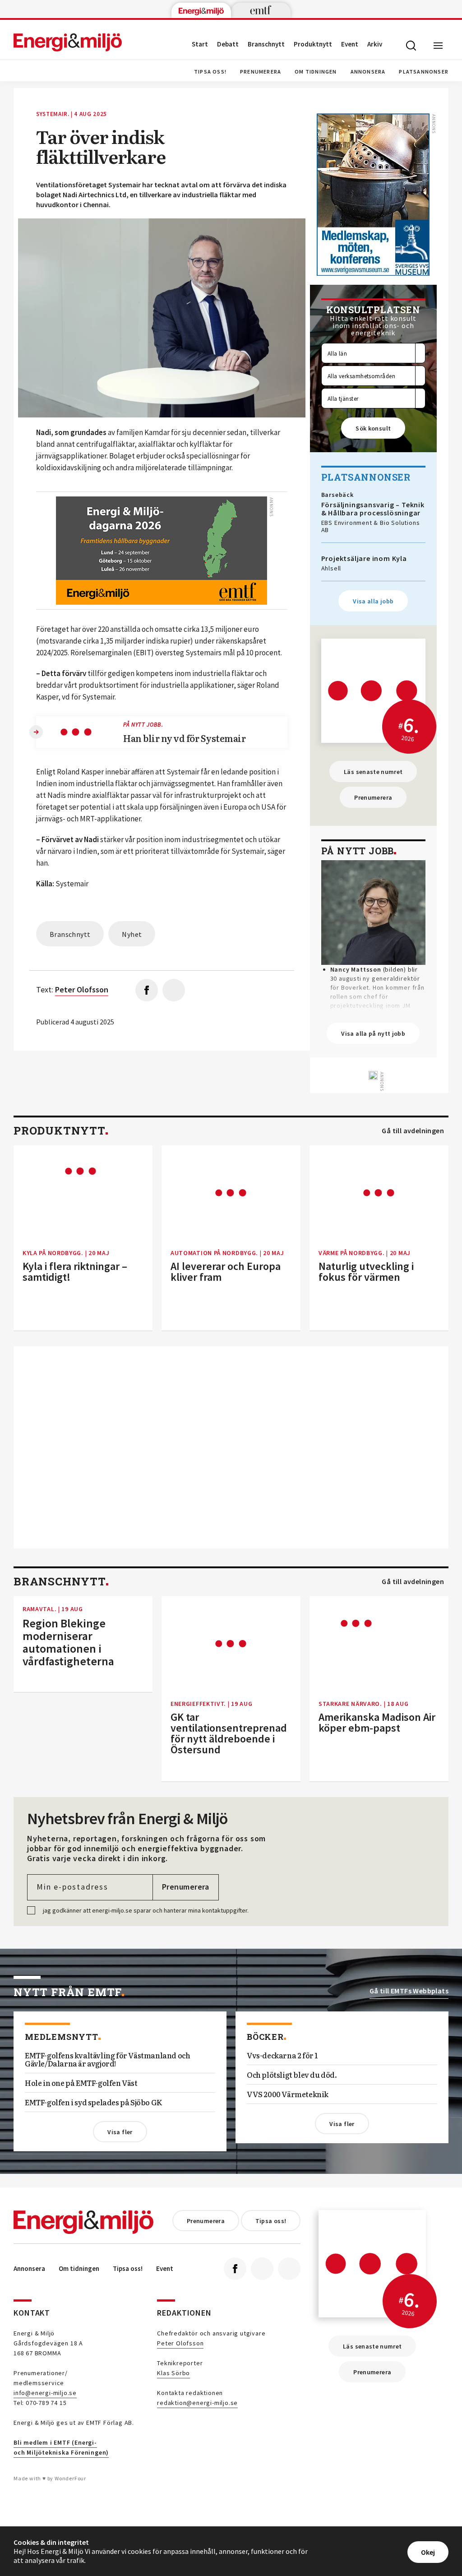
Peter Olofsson (180, 2343)
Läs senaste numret (373, 772)
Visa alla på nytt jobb (373, 1033)
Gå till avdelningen (413, 1131)
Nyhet (132, 934)
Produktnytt (313, 44)
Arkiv (375, 44)
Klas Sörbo (173, 2373)
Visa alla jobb (373, 601)
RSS (289, 2269)
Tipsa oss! (210, 72)
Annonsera (368, 72)
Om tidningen (316, 72)
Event (350, 44)
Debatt (228, 44)
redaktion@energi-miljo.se (197, 2403)
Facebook (235, 2269)
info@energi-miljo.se (45, 2393)
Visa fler (120, 2132)
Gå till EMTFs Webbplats (409, 1991)
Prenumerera (261, 72)
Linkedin (262, 2269)
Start (200, 44)
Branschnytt (266, 44)
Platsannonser (424, 72)
